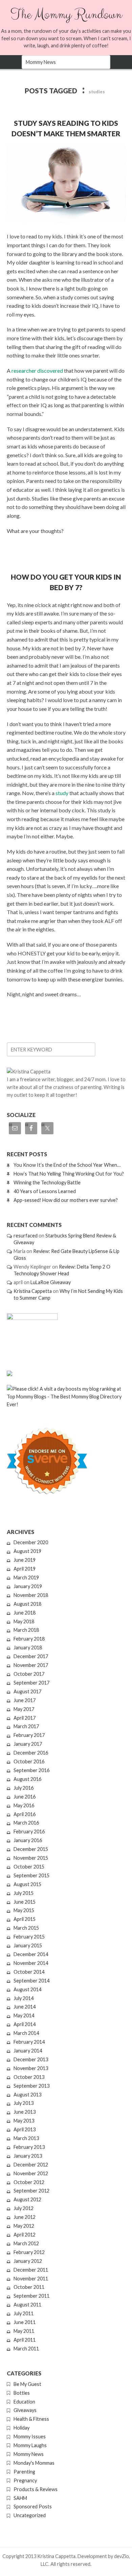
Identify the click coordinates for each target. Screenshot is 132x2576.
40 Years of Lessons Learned (45, 1191)
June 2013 (25, 2112)
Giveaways (25, 2410)
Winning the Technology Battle (47, 1182)
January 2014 (28, 2051)
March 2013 (26, 2138)
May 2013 (24, 2121)
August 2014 (27, 1989)
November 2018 (31, 1595)
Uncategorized (30, 2515)
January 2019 (28, 1586)
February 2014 (29, 2042)
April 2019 (25, 1569)
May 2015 (24, 1910)
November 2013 (31, 2068)
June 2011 (25, 2322)
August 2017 (27, 1691)
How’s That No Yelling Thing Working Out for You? (69, 1174)
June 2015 (25, 1902)
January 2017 (28, 1744)
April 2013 (25, 2129)
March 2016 (26, 1823)
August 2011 (27, 2305)
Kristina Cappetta (33, 1291)
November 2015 (31, 1858)
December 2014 (31, 1954)
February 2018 (29, 1639)
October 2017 (29, 1674)
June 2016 (25, 1797)
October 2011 (29, 2287)
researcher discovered (37, 370)
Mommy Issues (30, 2436)
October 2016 (29, 1761)
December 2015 (31, 1849)
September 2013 (31, 2086)
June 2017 (25, 1700)
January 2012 (28, 2261)
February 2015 (29, 1937)
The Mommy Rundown (66, 15)
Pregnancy (25, 2480)
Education (24, 2402)
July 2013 (24, 2103)
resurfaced (26, 1236)
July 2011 (24, 2313)
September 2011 (31, 2296)
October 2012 (29, 2182)
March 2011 (26, 2349)
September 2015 (31, 1875)
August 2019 (27, 1551)
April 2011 (25, 2340)
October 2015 (29, 1867)
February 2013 (29, 2147)
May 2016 (24, 1805)
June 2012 (25, 2217)
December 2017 (31, 1656)
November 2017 (31, 1665)
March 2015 (26, 1928)
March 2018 (26, 1630)
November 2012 (31, 2173)
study (62, 793)
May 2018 (24, 1621)
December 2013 (31, 2059)
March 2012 (26, 2243)
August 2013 (27, 2095)
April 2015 (25, 1919)
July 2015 (24, 1893)
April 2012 (25, 2235)
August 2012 (27, 2199)
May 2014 (24, 2015)
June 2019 (25, 1560)
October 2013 (29, 2077)
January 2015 (28, 1945)
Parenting (24, 2472)
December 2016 (31, 1753)
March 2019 (26, 1577)
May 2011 (24, 2331)
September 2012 (31, 2191)
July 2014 (24, 1998)
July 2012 (24, 2208)
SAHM (20, 2498)
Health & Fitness (31, 2419)
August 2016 (27, 1779)
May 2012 (24, 2226)
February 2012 (29, 2252)
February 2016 (29, 1831)
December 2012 (31, 2165)
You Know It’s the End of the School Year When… (67, 1165)
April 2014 (25, 2024)
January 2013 (28, 2156)
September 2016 (31, 1770)
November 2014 (31, 1963)
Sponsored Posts (33, 2507)
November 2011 (31, 2279)
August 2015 (27, 1884)
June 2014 (25, 2007)
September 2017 (31, 1683)
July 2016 (24, 1788)
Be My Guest (27, 2384)
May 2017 (24, 1709)
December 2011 (31, 2270)
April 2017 (25, 1718)
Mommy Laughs (30, 2445)
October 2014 (29, 1972)
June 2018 (25, 1613)
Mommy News (29, 2454)
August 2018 (27, 1604)
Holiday (21, 2428)
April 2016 (25, 1814)
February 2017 (29, 1735)
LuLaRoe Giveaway (51, 1282)
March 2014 (26, 2033)
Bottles (22, 2393)
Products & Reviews (36, 2489)
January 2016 (28, 1840)
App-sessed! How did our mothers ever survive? (66, 1200)
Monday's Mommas (34, 2463)
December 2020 (31, 1542)
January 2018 (28, 1647)
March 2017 (26, 1726)
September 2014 (31, 1981)
